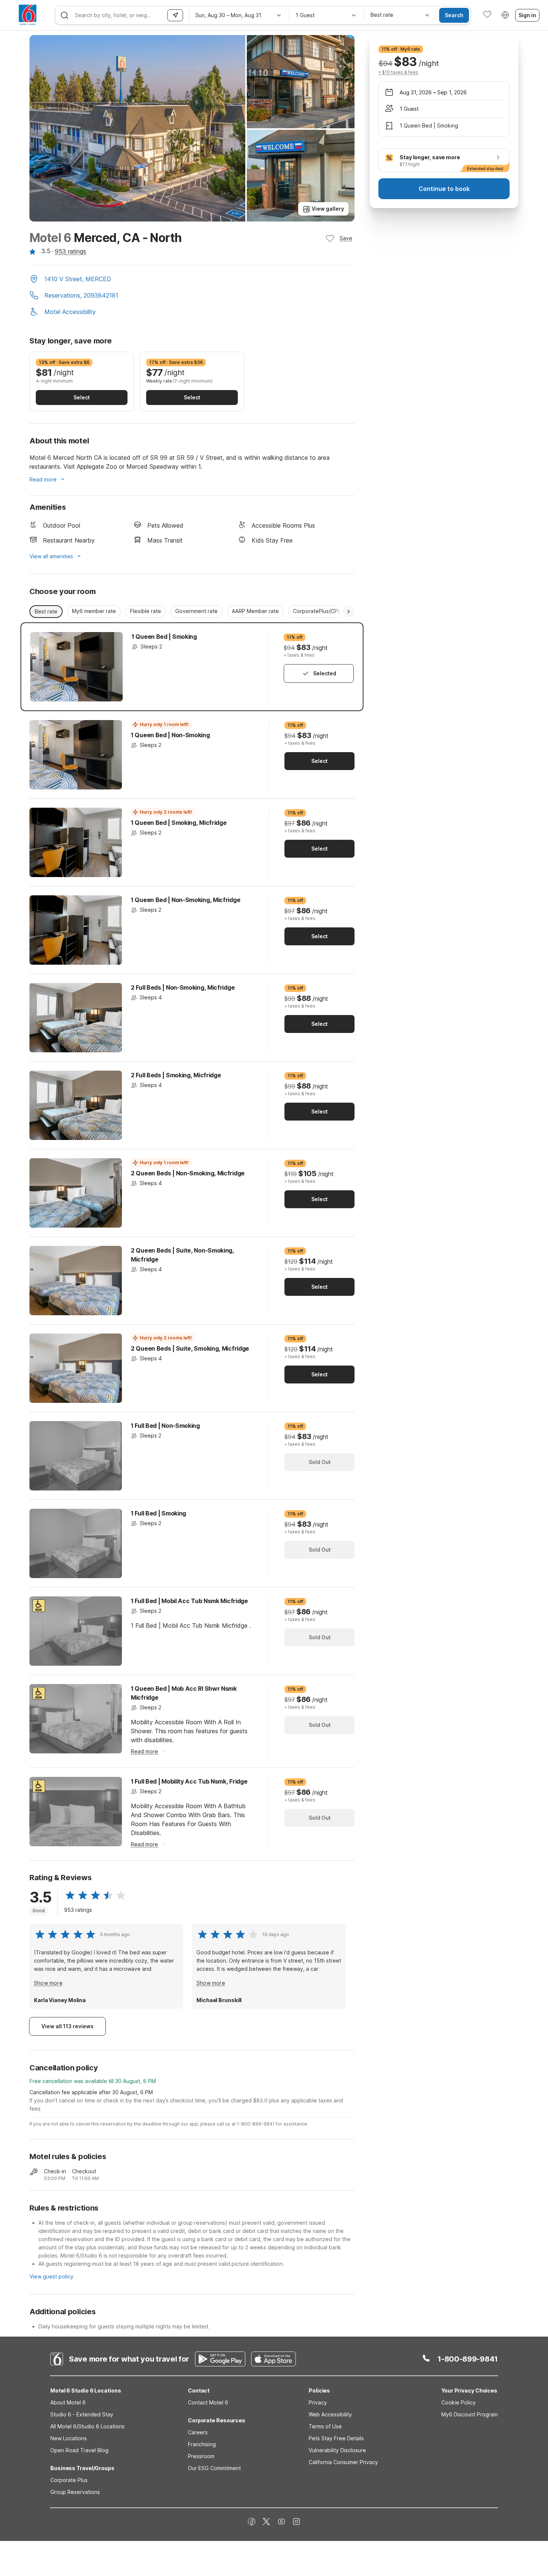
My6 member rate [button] (94, 611)
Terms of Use (325, 2426)
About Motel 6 (68, 2402)
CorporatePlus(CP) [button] (316, 611)
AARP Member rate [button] (255, 611)
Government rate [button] (196, 611)
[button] (192, 280)
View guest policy (51, 2276)
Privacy (318, 2402)
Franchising (202, 2444)
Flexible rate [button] (146, 611)
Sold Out (320, 1462)
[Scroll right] (349, 612)
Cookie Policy (459, 2402)
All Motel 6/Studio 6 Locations (87, 2426)
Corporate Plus (69, 2480)
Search (454, 15)
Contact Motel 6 (208, 2402)
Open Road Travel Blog (79, 2450)
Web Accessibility (330, 2414)
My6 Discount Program (470, 2414)
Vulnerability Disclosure (337, 2450)
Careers (198, 2432)
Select (82, 397)
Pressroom (201, 2456)
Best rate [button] (46, 611)
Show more (48, 1983)
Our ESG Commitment (214, 2468)
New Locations (69, 2438)
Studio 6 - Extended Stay (82, 2414)
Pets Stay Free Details (336, 2438)
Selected (325, 673)
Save (346, 238)
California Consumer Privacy (343, 2462)
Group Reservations (75, 2492)
